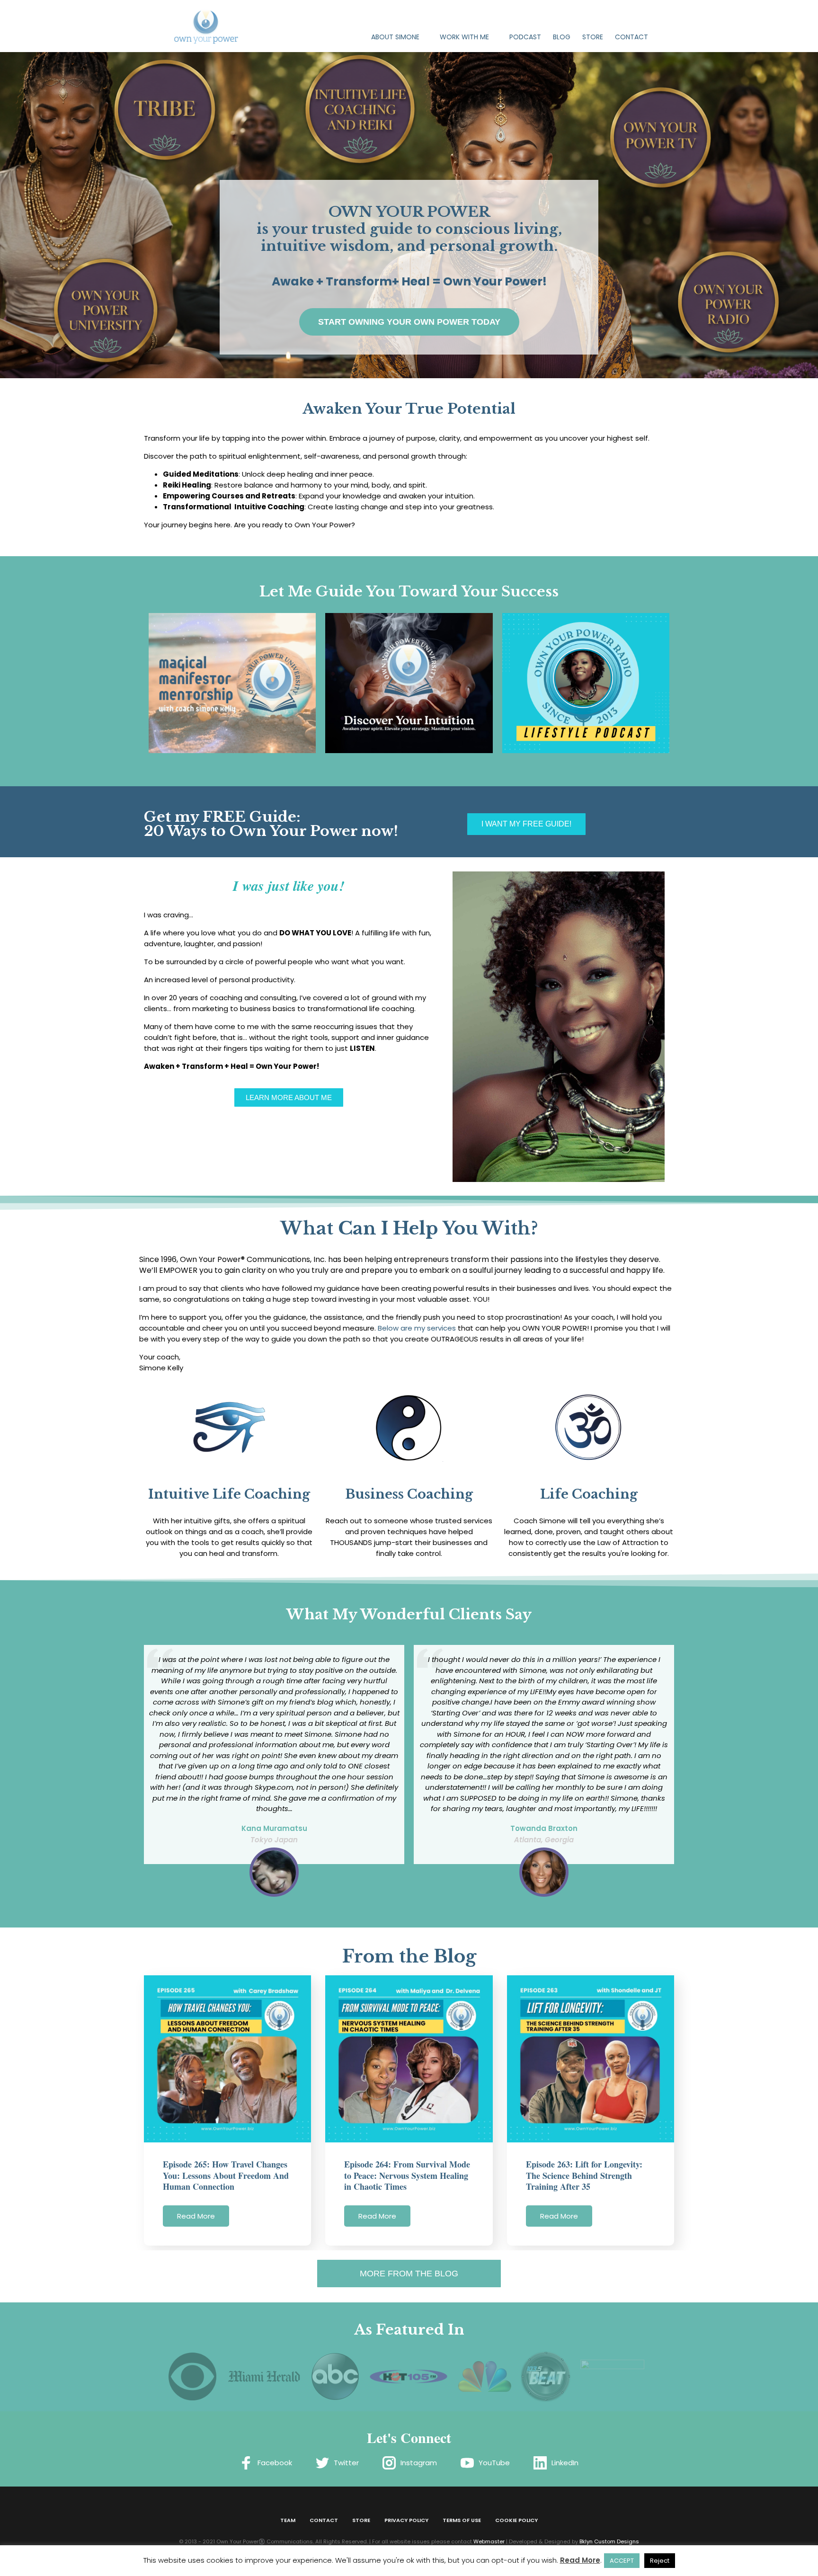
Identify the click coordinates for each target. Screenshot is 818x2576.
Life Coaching (589, 1494)
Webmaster (489, 2541)
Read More (196, 2216)
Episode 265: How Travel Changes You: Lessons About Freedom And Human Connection (226, 2175)
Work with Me (464, 37)
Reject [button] (660, 2561)
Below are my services (417, 1328)
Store (593, 37)
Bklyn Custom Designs (609, 2541)
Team (288, 2520)
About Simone (395, 37)
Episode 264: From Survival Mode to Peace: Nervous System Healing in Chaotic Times (407, 2175)
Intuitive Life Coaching (229, 1494)
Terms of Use (462, 2520)
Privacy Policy (406, 2520)
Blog (562, 37)
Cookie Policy (516, 2520)
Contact (631, 37)
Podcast (525, 37)
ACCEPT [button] (622, 2561)
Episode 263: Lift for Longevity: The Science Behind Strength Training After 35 (584, 2175)
